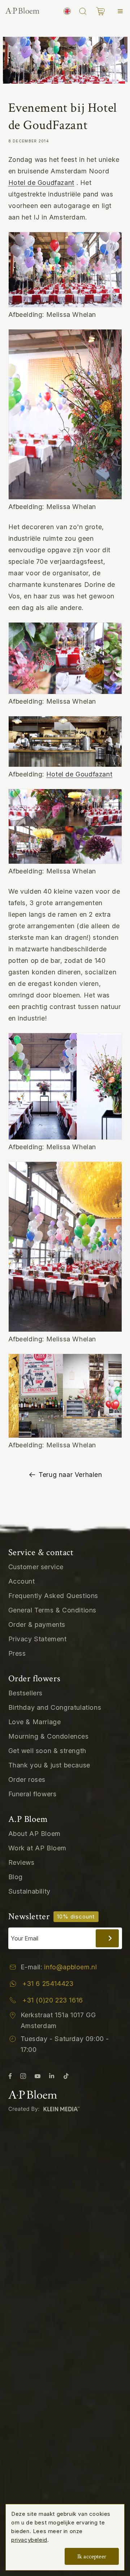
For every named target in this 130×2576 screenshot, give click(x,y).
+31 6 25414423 (48, 1984)
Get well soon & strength (47, 1751)
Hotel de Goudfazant (41, 183)
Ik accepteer (92, 2557)
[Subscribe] (107, 1938)
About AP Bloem (34, 1834)
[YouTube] (38, 2075)
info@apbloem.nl (70, 1967)
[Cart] (100, 11)
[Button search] (83, 11)
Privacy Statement (38, 1639)
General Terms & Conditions (53, 1610)
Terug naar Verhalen (70, 1475)
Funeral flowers (32, 1794)
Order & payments (37, 1625)
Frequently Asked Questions (53, 1596)
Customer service (36, 1567)
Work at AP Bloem (38, 1848)
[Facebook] (10, 2075)
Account (22, 1581)
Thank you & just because (49, 1765)
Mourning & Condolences (49, 1736)
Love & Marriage (35, 1722)
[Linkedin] (52, 2075)
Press (17, 1653)
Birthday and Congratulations (55, 1707)
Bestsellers (26, 1693)
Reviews (21, 1862)
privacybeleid (29, 2540)
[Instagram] (23, 2075)
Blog (16, 1877)
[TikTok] (66, 2075)
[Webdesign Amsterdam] (46, 2108)
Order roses (27, 1780)
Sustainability (29, 1891)
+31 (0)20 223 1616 (53, 2000)
